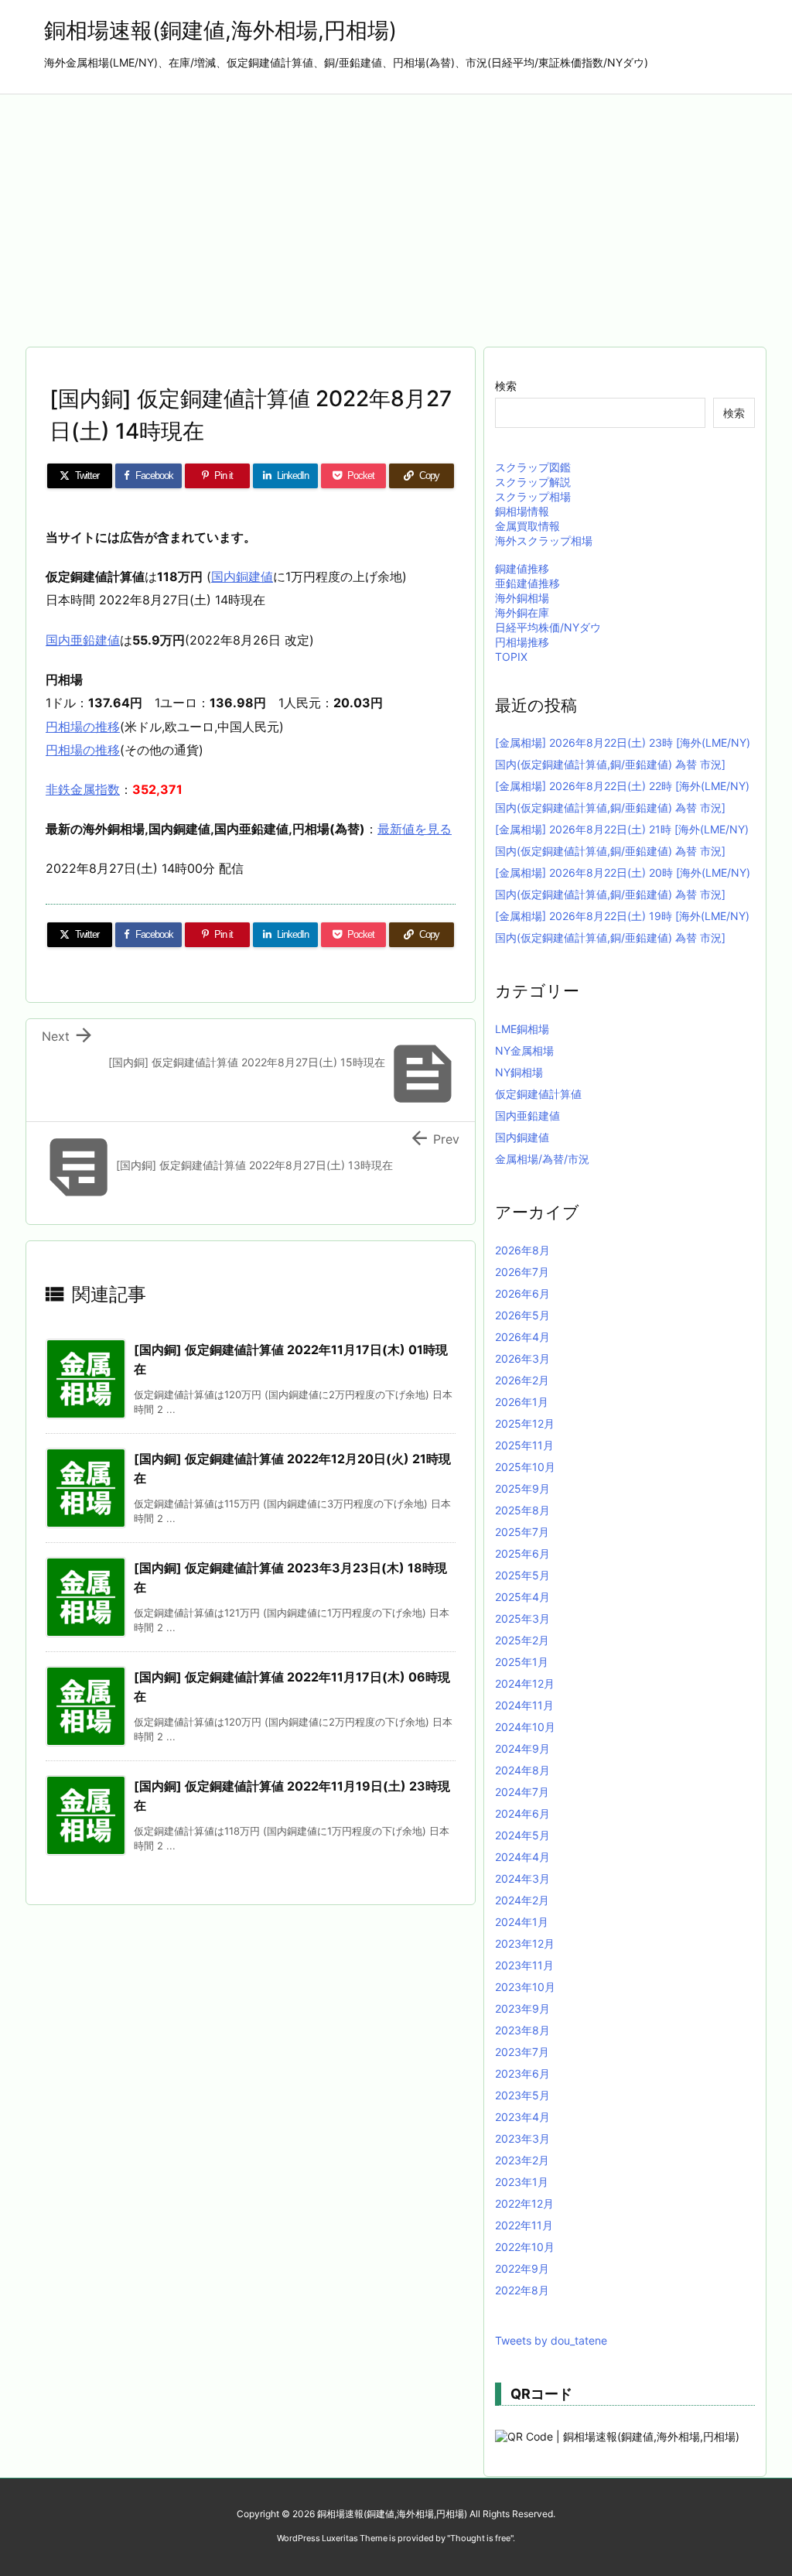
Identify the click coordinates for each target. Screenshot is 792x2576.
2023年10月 (525, 1987)
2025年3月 (522, 1618)
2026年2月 (522, 1380)
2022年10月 (525, 2247)
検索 (506, 386)
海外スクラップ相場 (544, 541)
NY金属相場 (524, 1050)
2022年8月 (522, 2290)
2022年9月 (522, 2268)
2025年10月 (525, 1467)
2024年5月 (522, 1835)
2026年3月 (522, 1358)
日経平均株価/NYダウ (548, 627)
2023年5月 (522, 2095)
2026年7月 (522, 1272)
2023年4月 (522, 2117)
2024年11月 (524, 1705)
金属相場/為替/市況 (542, 1159)
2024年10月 (525, 1727)
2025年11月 (524, 1445)
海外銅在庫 (522, 612)
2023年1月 (522, 2182)
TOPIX (511, 657)
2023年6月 (522, 2073)
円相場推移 (522, 642)
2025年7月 (522, 1532)
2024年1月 (522, 1922)
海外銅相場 (522, 598)
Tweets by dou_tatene (551, 2340)
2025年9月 (522, 1488)
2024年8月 (522, 1770)
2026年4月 (522, 1337)
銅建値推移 (522, 568)
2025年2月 (522, 1640)
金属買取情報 (527, 526)
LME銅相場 (522, 1029)
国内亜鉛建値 (83, 640)
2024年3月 (522, 1878)
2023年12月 (525, 1943)
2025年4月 (522, 1597)
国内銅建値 (242, 576)
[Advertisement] (396, 210)
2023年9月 (522, 2008)
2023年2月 (522, 2160)
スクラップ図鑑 (533, 467)
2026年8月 (522, 1250)
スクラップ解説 (533, 482)
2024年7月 (522, 1792)
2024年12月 (525, 1683)
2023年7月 (522, 2052)
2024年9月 (522, 1748)
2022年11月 (524, 2225)
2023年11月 (524, 1965)
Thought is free (480, 2538)
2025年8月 (522, 1510)
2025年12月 (525, 1423)
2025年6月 (522, 1553)
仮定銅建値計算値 (538, 1094)
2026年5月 (522, 1315)
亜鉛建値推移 (527, 583)
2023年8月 (522, 2030)
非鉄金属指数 (83, 789)
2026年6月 (522, 1293)
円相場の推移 (83, 727)
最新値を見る (415, 829)
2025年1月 (522, 1662)
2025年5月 (522, 1575)
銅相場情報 (522, 511)
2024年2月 (522, 1900)
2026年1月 (522, 1402)
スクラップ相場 (533, 496)
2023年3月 (522, 2138)
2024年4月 (522, 1857)
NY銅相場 (519, 1072)
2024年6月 (522, 1813)
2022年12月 (524, 2203)
